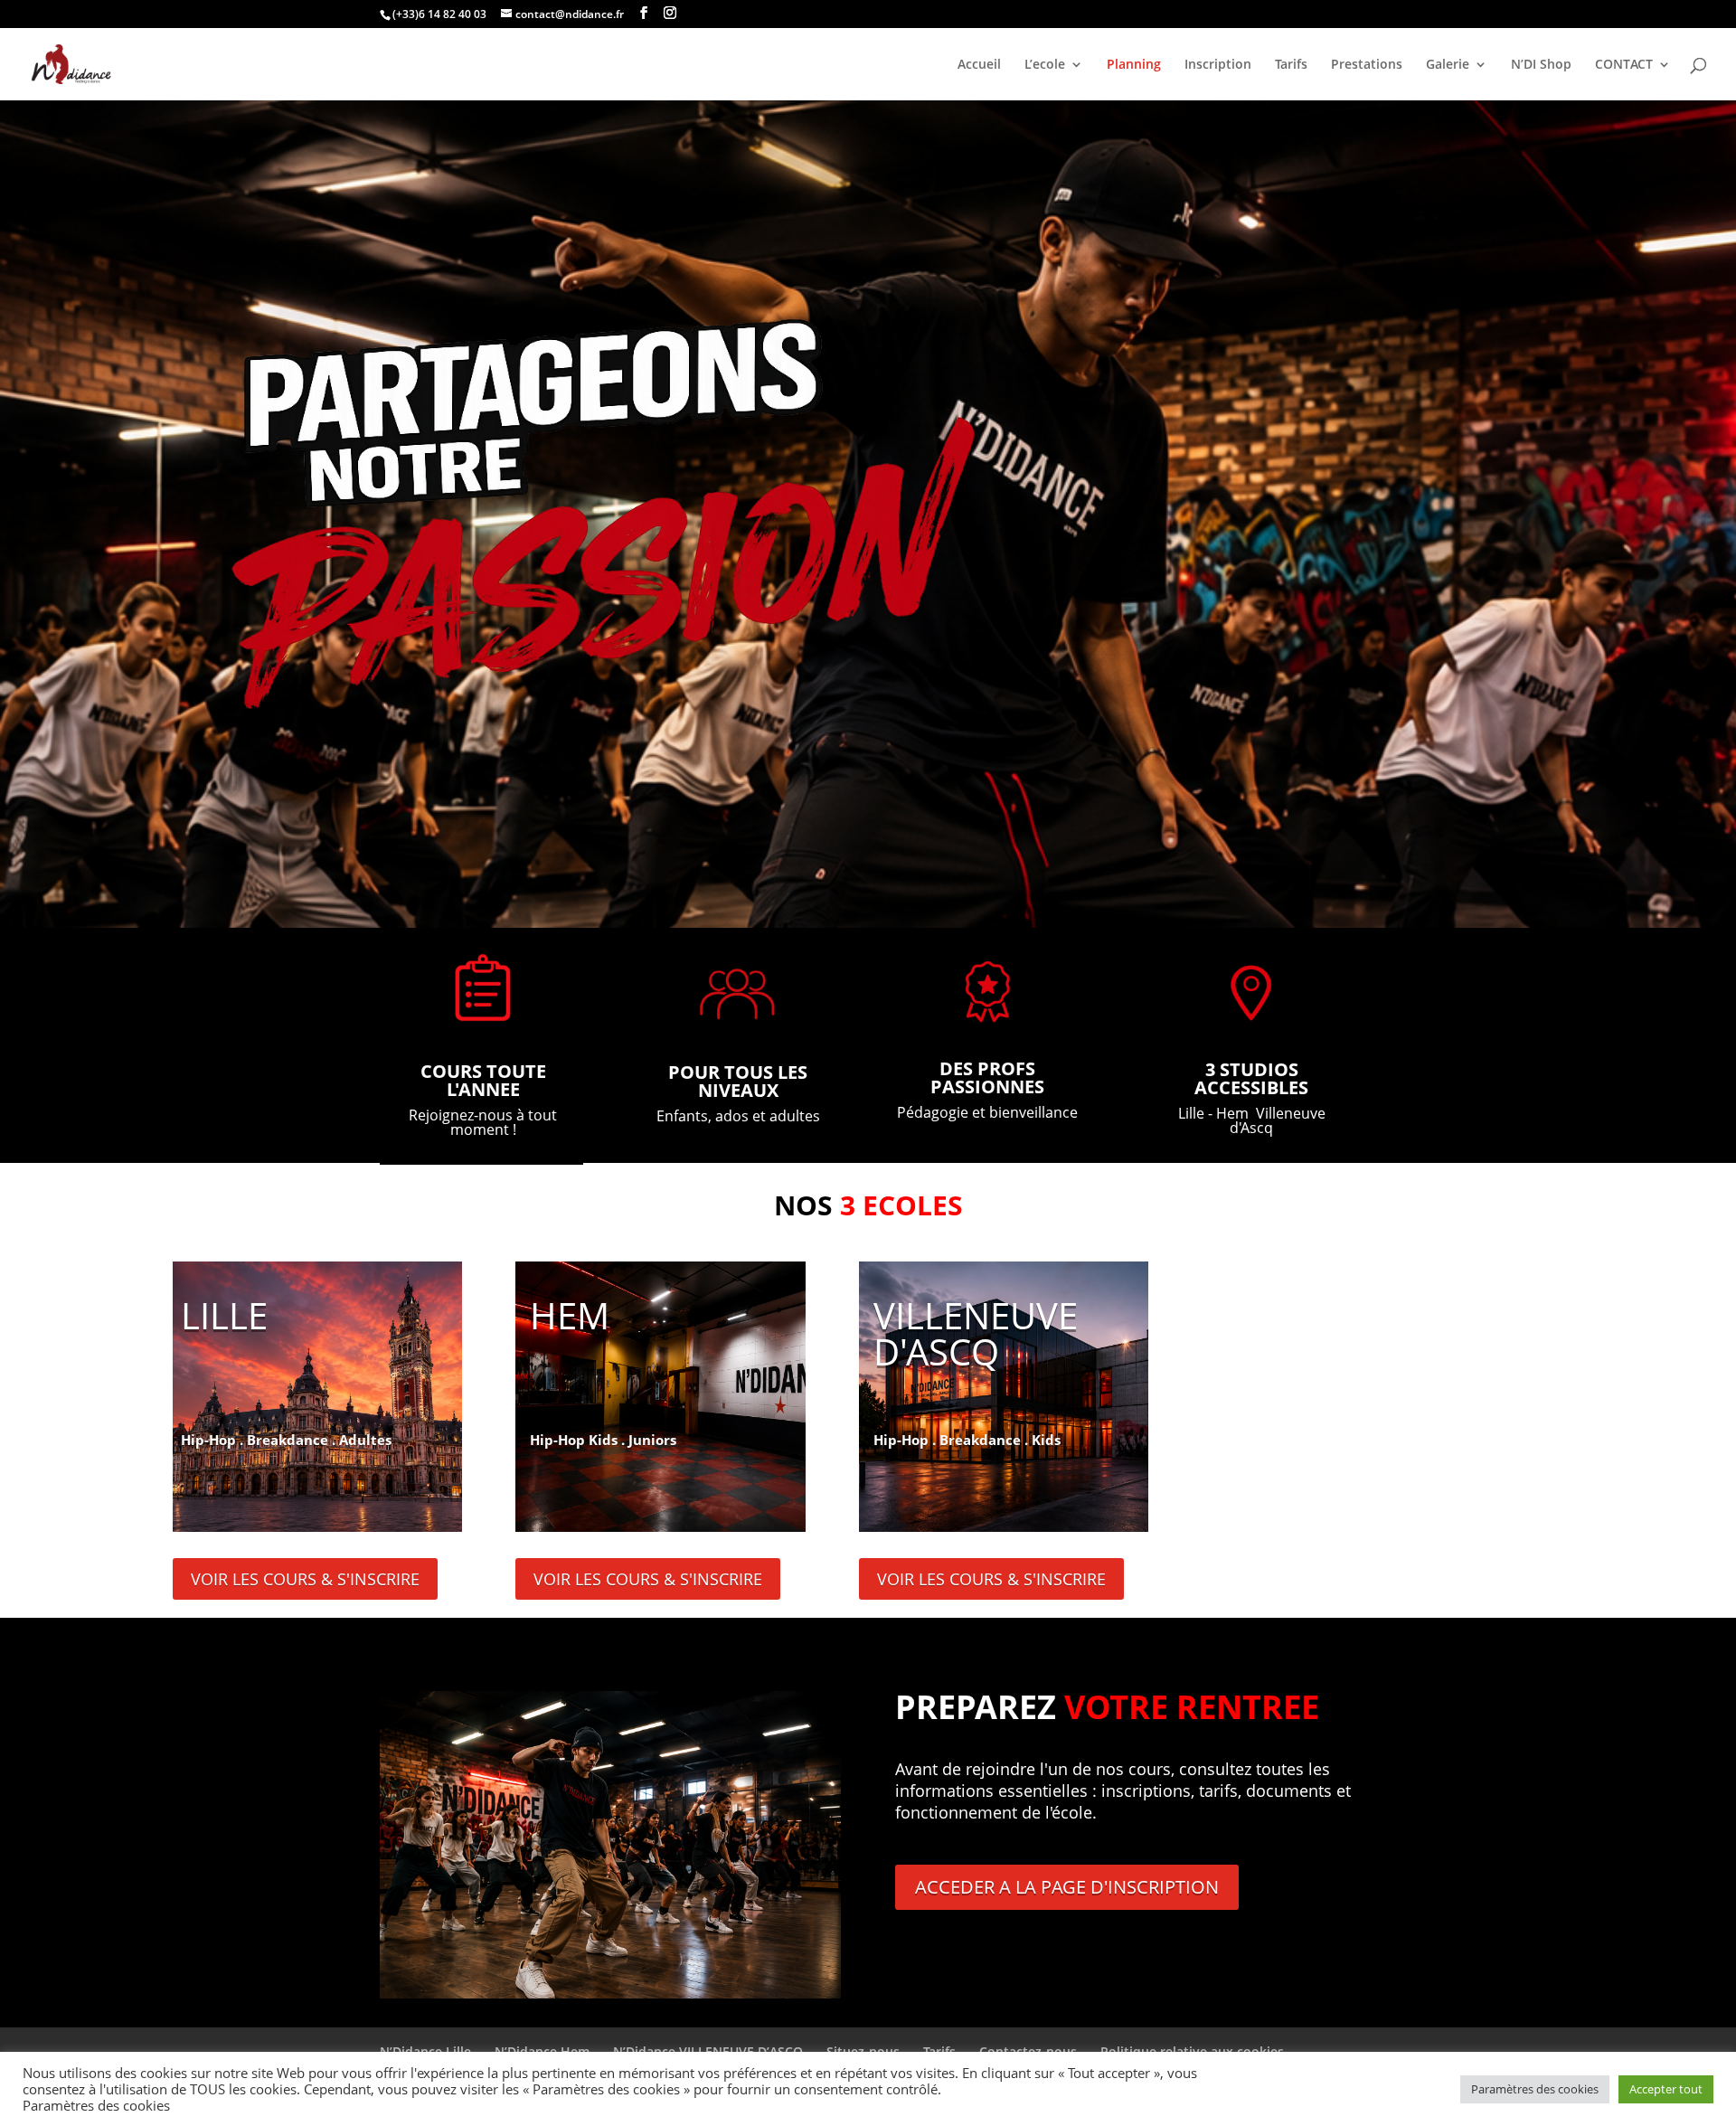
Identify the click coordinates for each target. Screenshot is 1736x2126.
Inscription (1218, 65)
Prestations (1367, 65)
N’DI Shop (1541, 65)
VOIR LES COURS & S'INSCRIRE (305, 1579)
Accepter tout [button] (1666, 2089)
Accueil (979, 65)
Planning (1134, 65)
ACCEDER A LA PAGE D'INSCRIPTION (1067, 1887)
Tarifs (1291, 65)
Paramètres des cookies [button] (1535, 2089)
